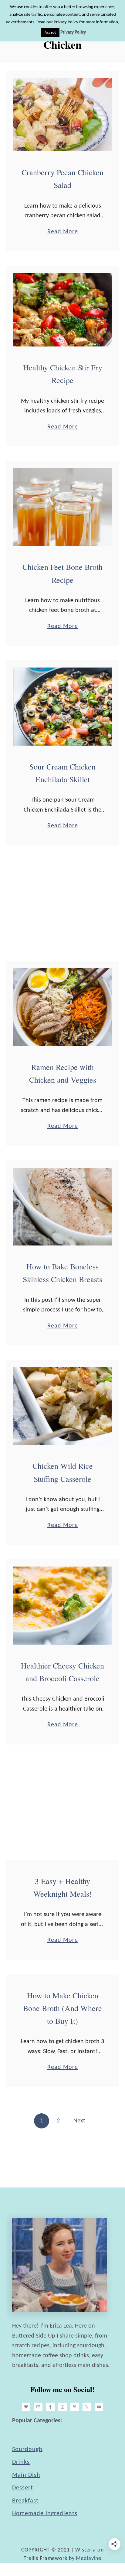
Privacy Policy (73, 33)
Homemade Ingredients (45, 2514)
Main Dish (26, 2475)
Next (79, 2121)
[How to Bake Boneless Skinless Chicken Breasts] (62, 1207)
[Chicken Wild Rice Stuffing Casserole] (62, 1406)
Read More (63, 233)
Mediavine (89, 2559)
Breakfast (25, 2501)
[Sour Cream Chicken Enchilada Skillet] (62, 706)
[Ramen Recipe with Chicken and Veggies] (62, 1007)
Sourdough (27, 2450)
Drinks (21, 2462)
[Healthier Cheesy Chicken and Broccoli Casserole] (62, 1605)
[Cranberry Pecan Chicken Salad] (62, 115)
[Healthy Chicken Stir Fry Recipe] (62, 310)
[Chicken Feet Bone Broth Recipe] (62, 507)
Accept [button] (50, 33)
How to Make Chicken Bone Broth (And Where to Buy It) (62, 2008)
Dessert (23, 2488)
